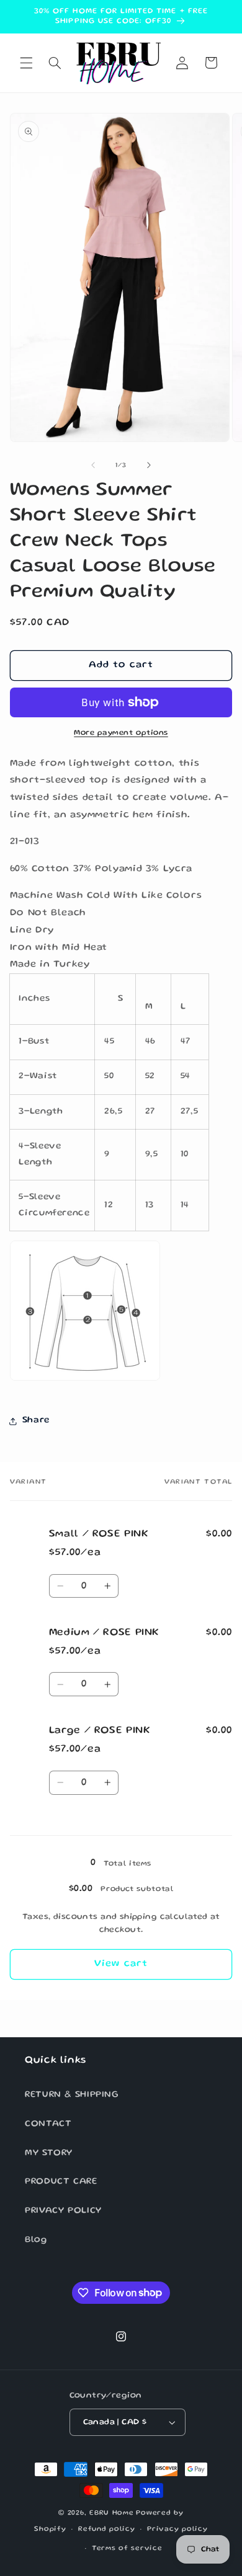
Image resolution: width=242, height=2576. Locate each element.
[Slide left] (93, 465)
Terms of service (127, 2549)
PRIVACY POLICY (63, 2211)
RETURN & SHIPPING (72, 2095)
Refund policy (107, 2530)
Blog (36, 2240)
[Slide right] (149, 465)
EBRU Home (112, 2513)
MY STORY (49, 2153)
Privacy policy (177, 2530)
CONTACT (48, 2124)
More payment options (121, 733)
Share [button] (36, 1420)
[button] (26, 63)
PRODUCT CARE (61, 2182)
